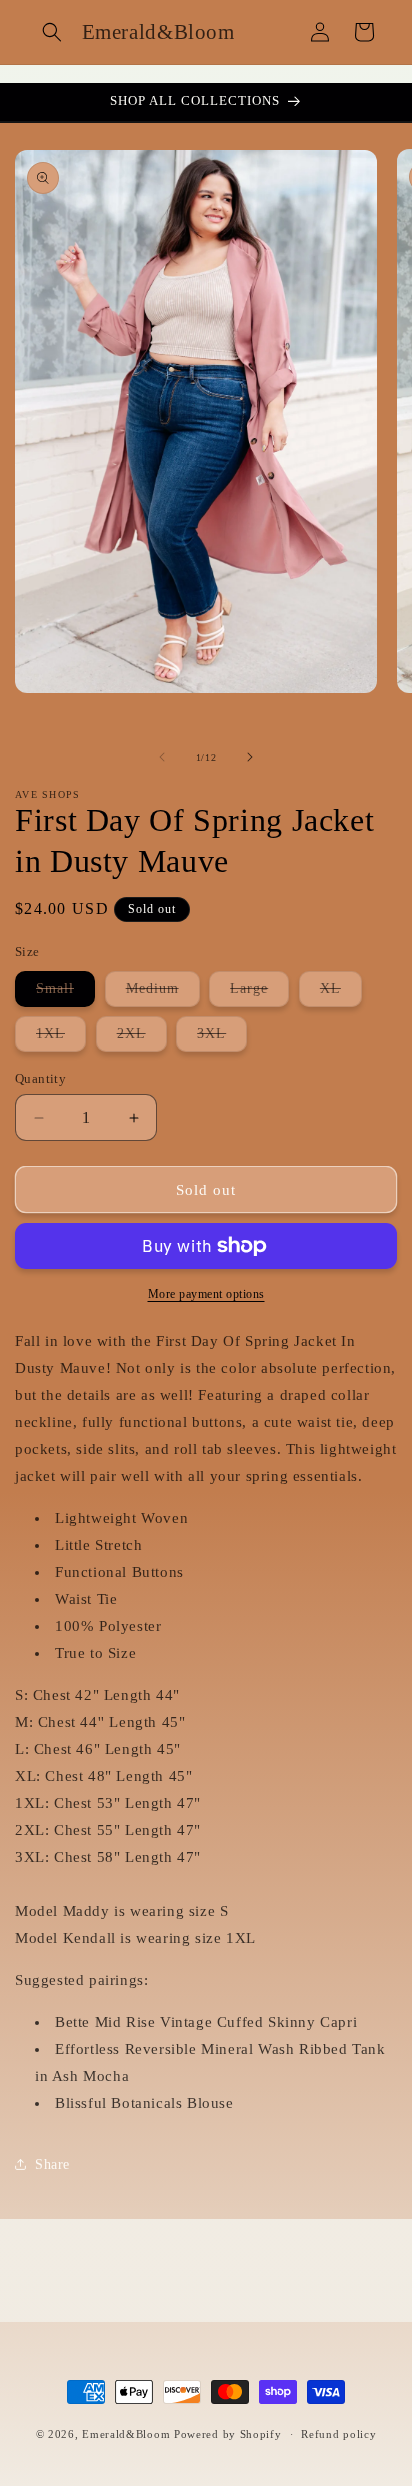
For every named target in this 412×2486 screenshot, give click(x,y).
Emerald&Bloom (126, 2434)
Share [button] (52, 2164)
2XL (142, 1038)
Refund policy (338, 2434)
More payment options (206, 1294)
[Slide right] (250, 757)
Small (65, 993)
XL (341, 993)
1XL (61, 1038)
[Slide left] (162, 757)
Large (259, 993)
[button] (52, 32)
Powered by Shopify (228, 2434)
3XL (222, 1038)
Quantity (40, 1078)
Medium (163, 993)
